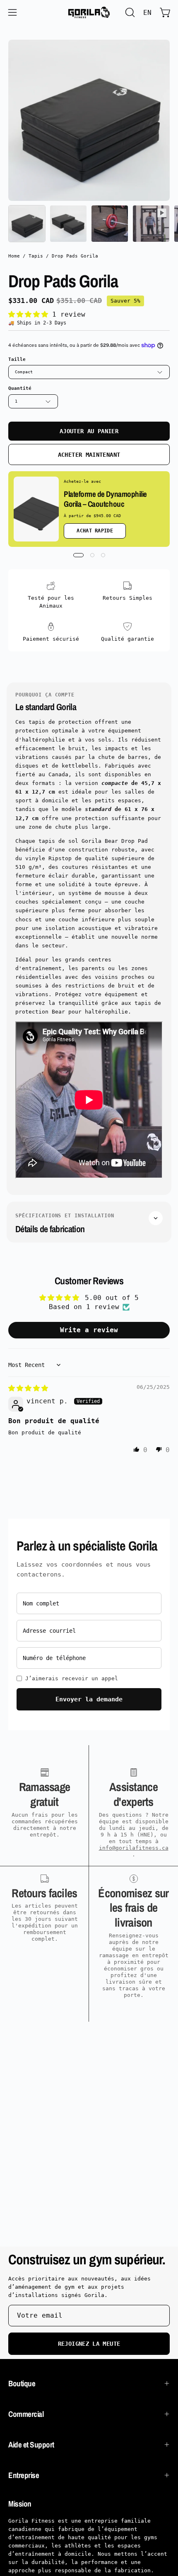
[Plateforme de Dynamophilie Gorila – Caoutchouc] (36, 509)
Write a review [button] (89, 1330)
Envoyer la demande (89, 1699)
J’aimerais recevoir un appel (72, 1678)
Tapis (36, 256)
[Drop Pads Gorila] (27, 224)
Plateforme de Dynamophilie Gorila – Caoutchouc (105, 499)
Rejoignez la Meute (89, 2344)
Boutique (22, 2383)
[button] (129, 12)
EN (147, 13)
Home (14, 256)
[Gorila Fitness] (89, 12)
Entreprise (24, 2475)
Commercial (26, 2414)
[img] (28, 1388)
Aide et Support (31, 2445)
